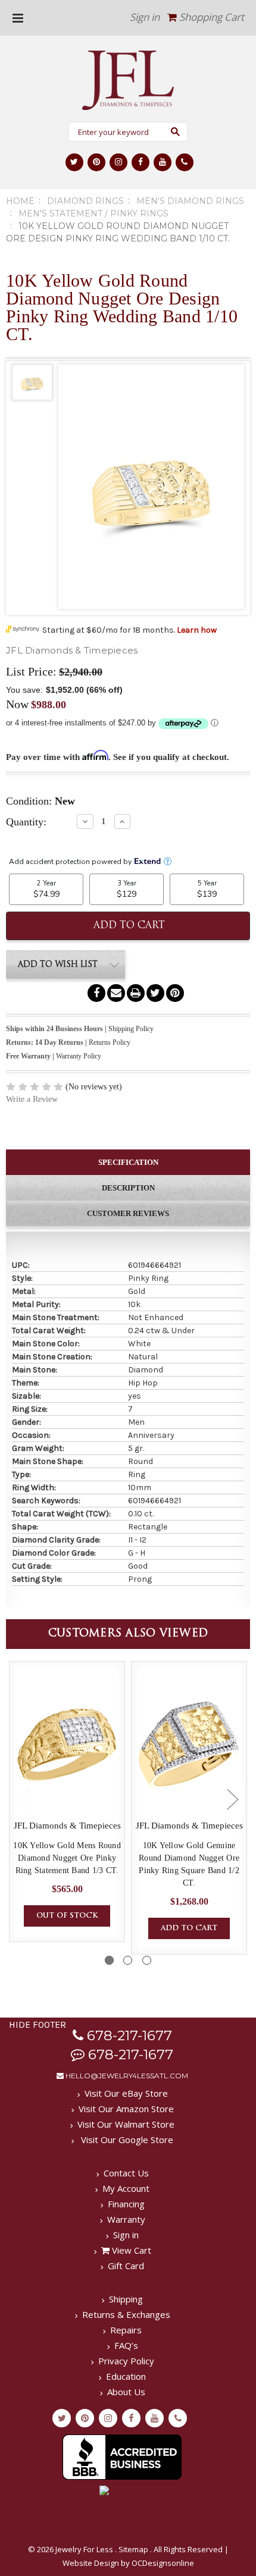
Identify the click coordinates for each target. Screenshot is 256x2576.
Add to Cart (189, 1928)
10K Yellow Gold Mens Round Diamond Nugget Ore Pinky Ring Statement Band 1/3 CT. (67, 1858)
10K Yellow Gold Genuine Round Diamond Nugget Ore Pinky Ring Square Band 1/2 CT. (189, 1864)
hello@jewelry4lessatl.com (126, 2076)
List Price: (31, 671)
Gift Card (126, 2266)
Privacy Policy (126, 2361)
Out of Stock (67, 1916)
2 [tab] (128, 1960)
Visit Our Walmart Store (126, 2124)
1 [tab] (109, 1960)
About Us (126, 2392)
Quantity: (26, 822)
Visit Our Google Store (126, 2140)
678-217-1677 (128, 2035)
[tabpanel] (67, 1801)
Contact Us (126, 2173)
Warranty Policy (79, 1056)
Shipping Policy (131, 1029)
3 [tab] (147, 1960)
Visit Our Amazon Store (126, 2109)
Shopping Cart (210, 17)
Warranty (126, 2219)
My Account (126, 2188)
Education (126, 2376)
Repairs (126, 2330)
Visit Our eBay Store (126, 2093)
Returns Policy (110, 1042)
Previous (24, 1799)
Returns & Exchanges (126, 2314)
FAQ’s (126, 2345)
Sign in (145, 17)
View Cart (130, 2250)
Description (128, 1188)
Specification (128, 1162)
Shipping (126, 2299)
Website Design (91, 2563)
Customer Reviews (128, 1213)
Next (232, 1799)
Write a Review (32, 1099)
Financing (126, 2204)
